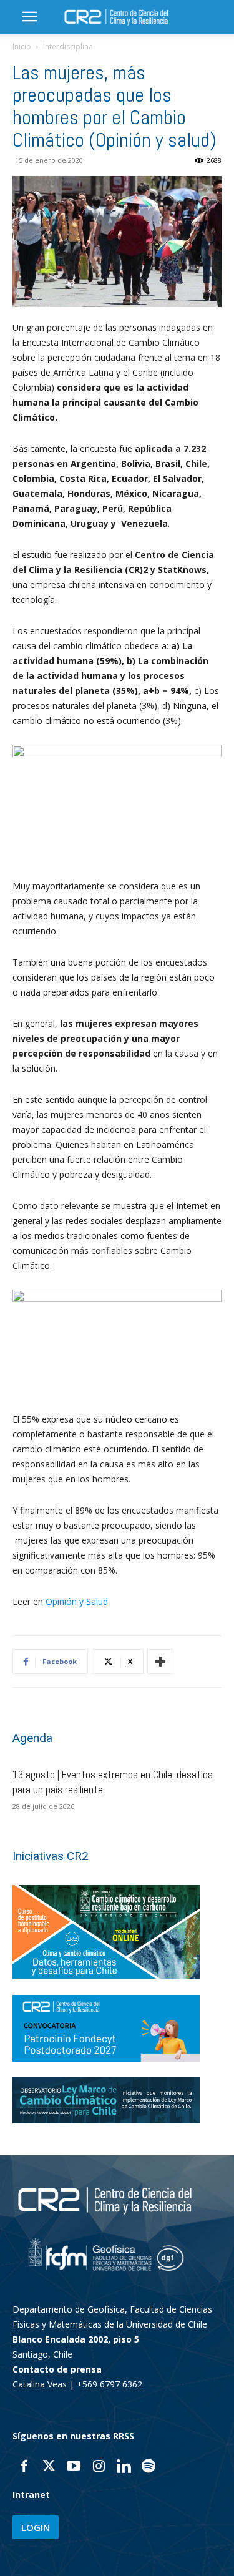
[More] (160, 1662)
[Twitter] (49, 2467)
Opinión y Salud (77, 1601)
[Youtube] (74, 2467)
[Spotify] (149, 2467)
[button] (29, 17)
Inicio (22, 47)
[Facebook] (24, 2467)
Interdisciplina (68, 47)
